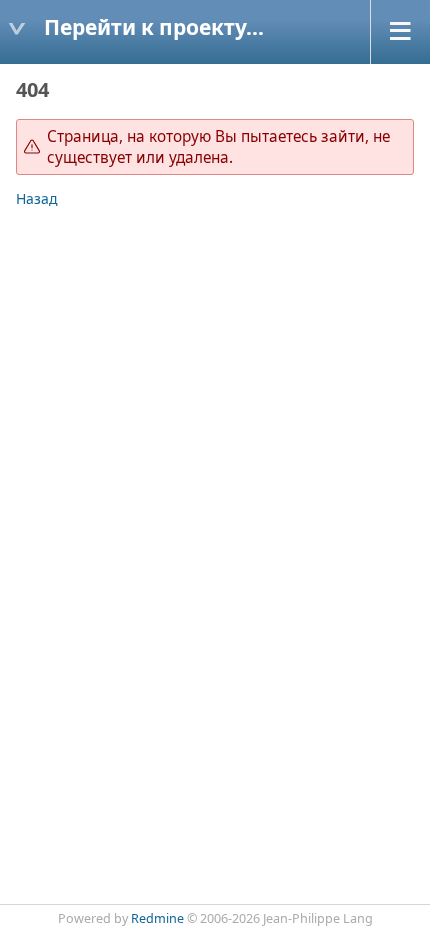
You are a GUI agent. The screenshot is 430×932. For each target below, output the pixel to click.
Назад (37, 198)
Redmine (157, 918)
